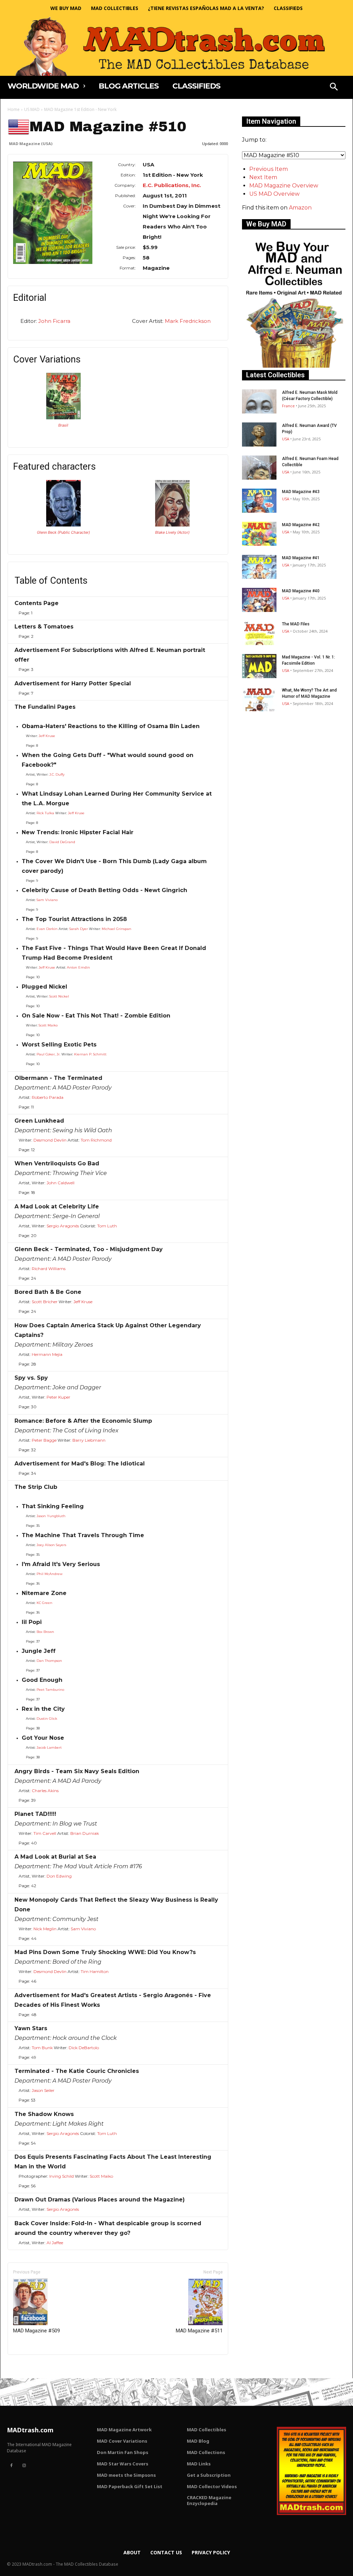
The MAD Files (296, 624)
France (288, 406)
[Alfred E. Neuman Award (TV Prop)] (259, 435)
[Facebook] (11, 2466)
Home (14, 109)
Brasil (63, 425)
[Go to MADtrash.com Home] (176, 46)
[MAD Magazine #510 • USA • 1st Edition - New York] (53, 213)
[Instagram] (24, 2466)
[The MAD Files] (259, 633)
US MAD (32, 109)
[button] (334, 88)
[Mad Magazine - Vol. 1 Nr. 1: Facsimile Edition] (259, 666)
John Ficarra (54, 321)
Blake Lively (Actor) (172, 532)
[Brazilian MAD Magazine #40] (63, 417)
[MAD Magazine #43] (259, 501)
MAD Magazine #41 (301, 558)
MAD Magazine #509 (37, 2331)
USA (286, 439)
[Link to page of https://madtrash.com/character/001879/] (63, 525)
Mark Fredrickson (188, 321)
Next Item (263, 177)
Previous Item (269, 169)
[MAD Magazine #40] (259, 600)
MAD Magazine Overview (284, 186)
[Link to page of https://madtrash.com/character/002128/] (172, 525)
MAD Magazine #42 (301, 525)
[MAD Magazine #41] (259, 567)
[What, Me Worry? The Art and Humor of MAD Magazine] (259, 699)
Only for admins (32, 2366)
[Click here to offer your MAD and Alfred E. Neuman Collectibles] (294, 366)
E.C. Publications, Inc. (172, 185)
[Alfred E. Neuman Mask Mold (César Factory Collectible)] (259, 401)
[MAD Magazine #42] (259, 534)
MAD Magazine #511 (199, 2331)
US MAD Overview (274, 194)
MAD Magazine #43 (301, 492)
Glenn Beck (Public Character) (63, 532)
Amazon (300, 208)
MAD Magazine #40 (301, 591)
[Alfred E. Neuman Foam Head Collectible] (259, 468)
